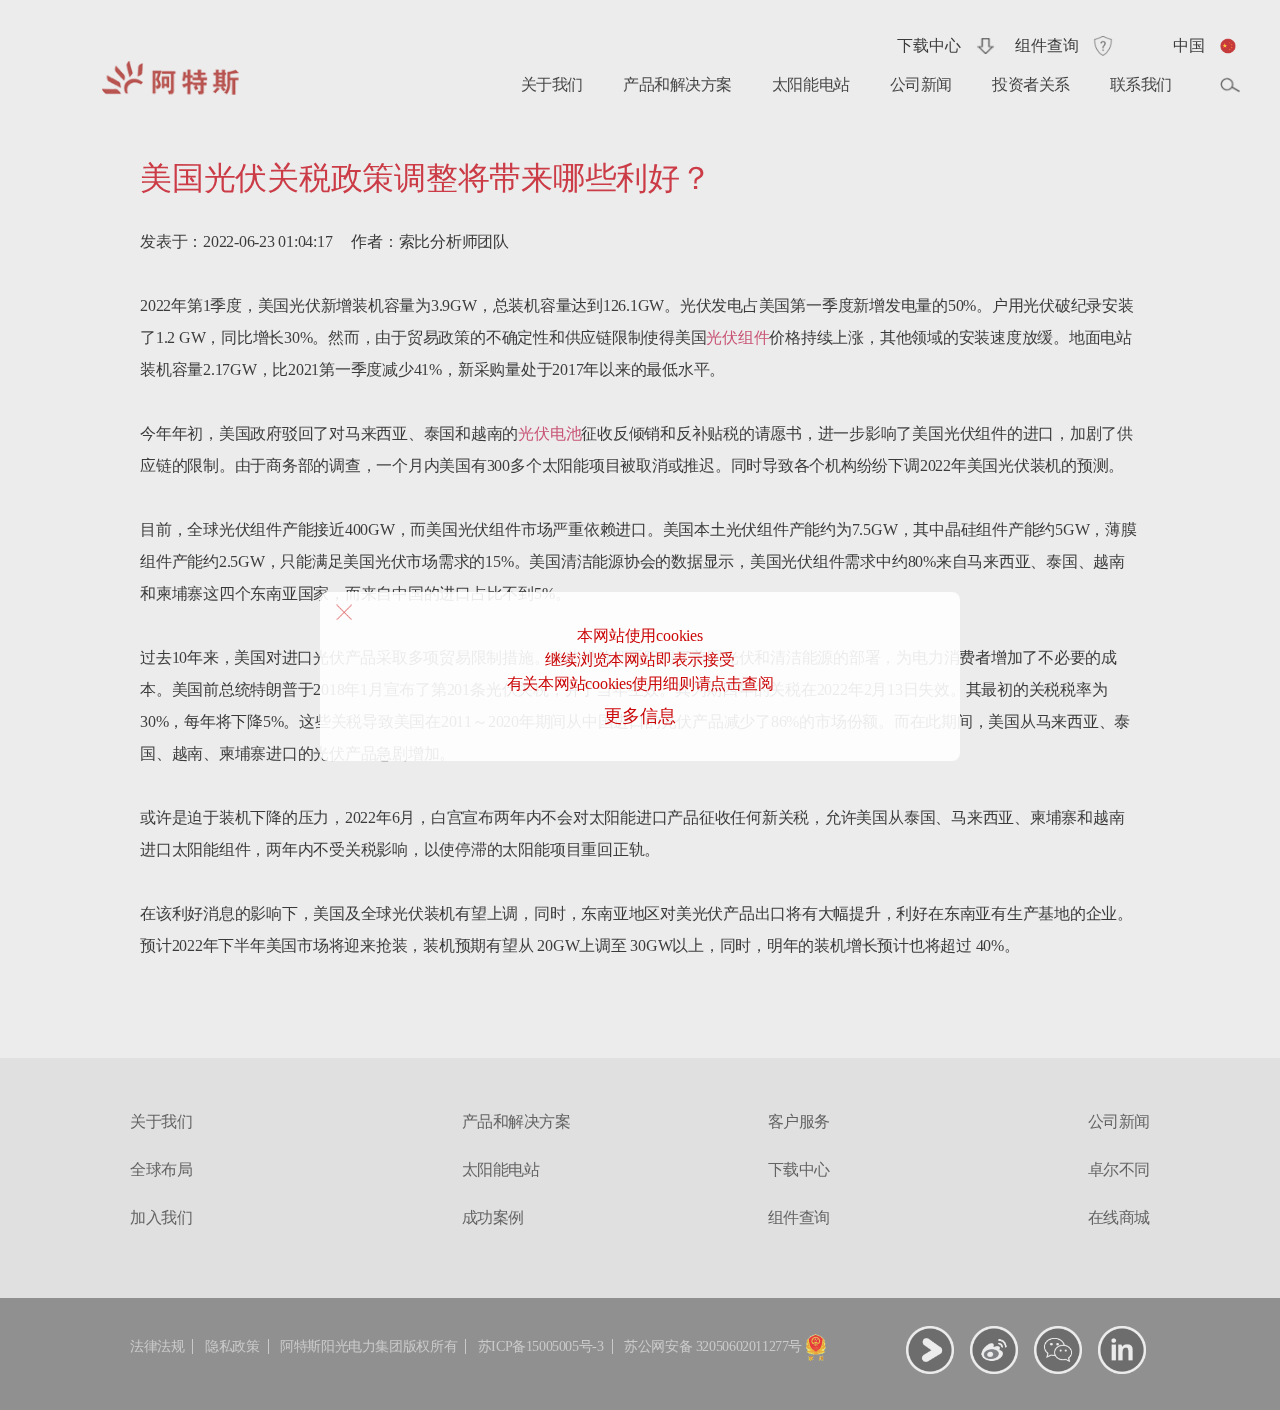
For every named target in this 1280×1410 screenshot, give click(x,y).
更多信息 (639, 716)
